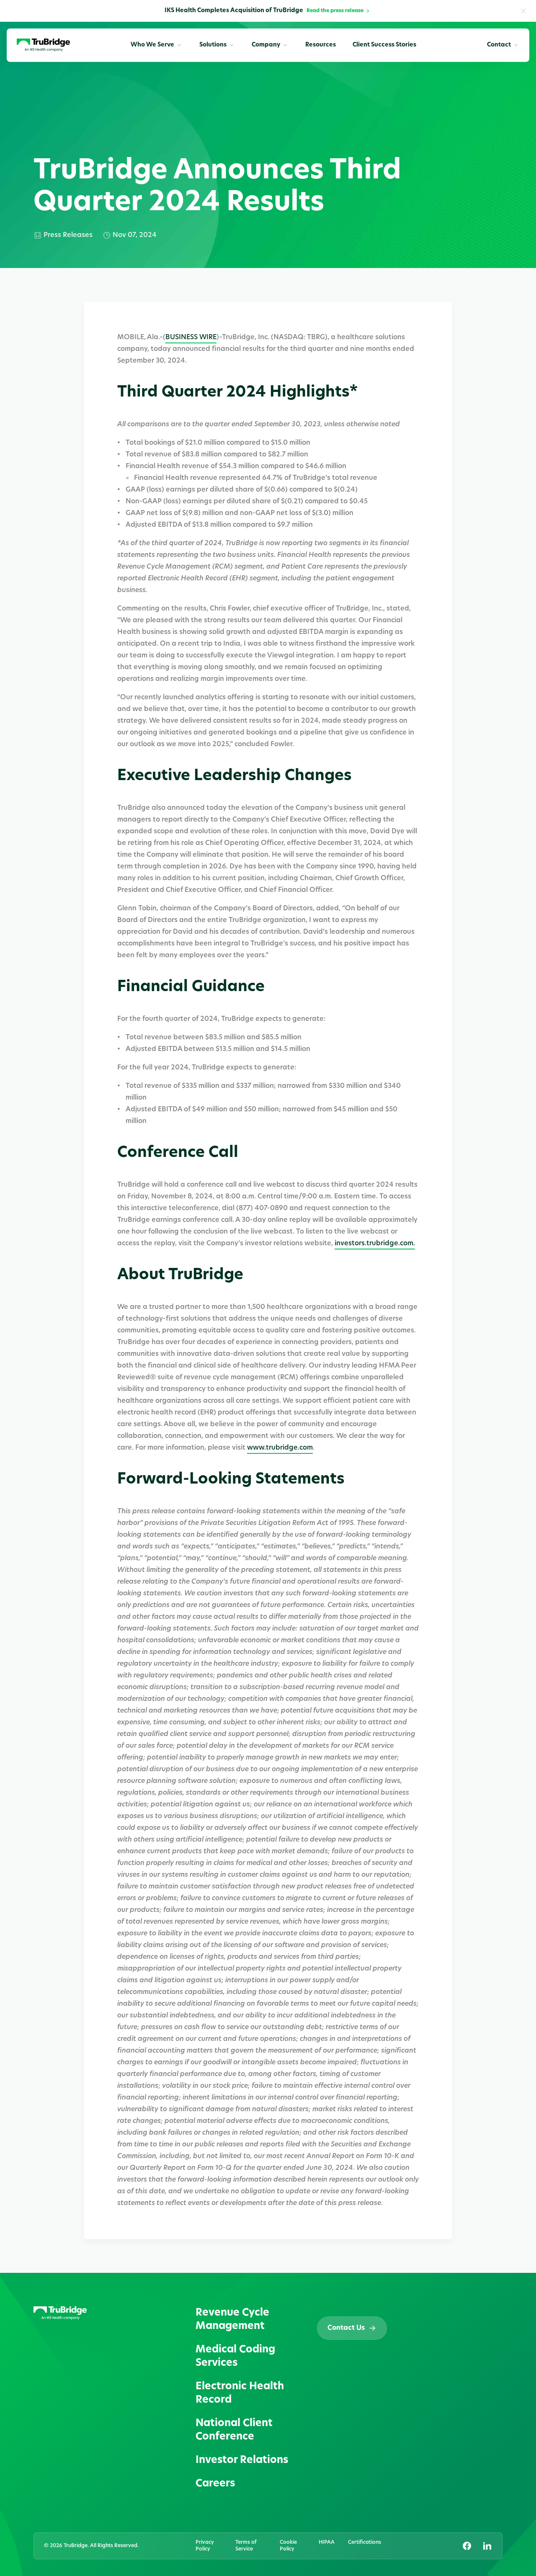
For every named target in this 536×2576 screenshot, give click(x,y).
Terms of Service (246, 2546)
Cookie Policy (288, 2546)
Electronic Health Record (240, 2393)
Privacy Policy (205, 2546)
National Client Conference (234, 2430)
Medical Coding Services (235, 2357)
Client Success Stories (384, 45)
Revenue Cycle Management (232, 2320)
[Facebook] (467, 2546)
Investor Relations (242, 2460)
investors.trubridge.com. (375, 1244)
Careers (215, 2484)
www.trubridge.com (280, 1448)
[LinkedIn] (487, 2546)
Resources (321, 45)
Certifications (365, 2543)
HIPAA (327, 2543)
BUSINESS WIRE (191, 337)
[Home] (43, 45)
